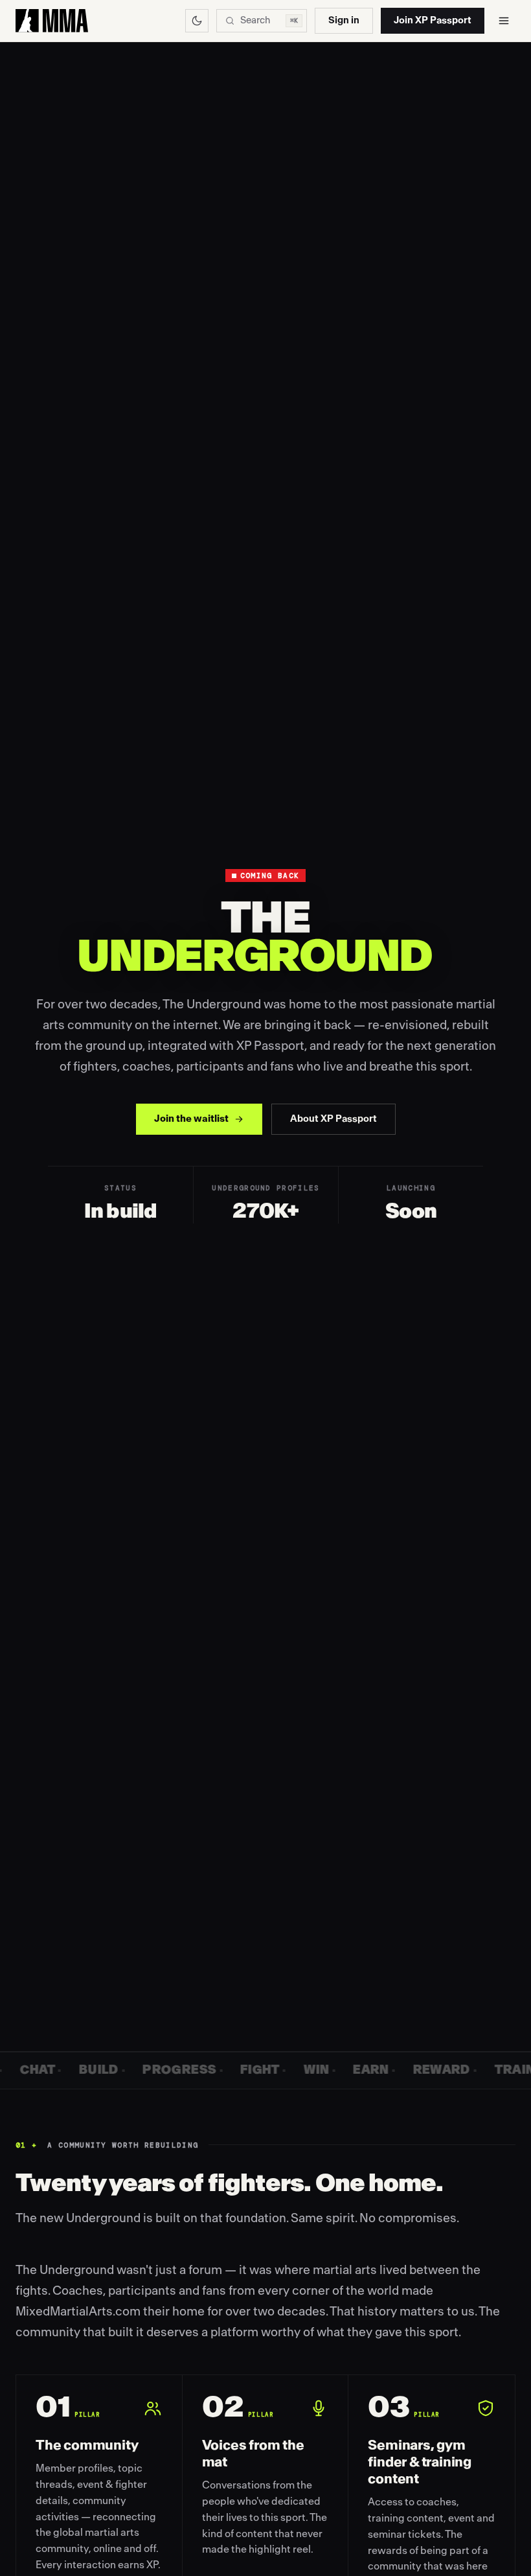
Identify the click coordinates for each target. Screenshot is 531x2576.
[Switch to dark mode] (197, 21)
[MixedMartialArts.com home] (52, 21)
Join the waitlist (191, 1119)
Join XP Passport (433, 20)
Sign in (344, 20)
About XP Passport (333, 1119)
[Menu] (504, 21)
